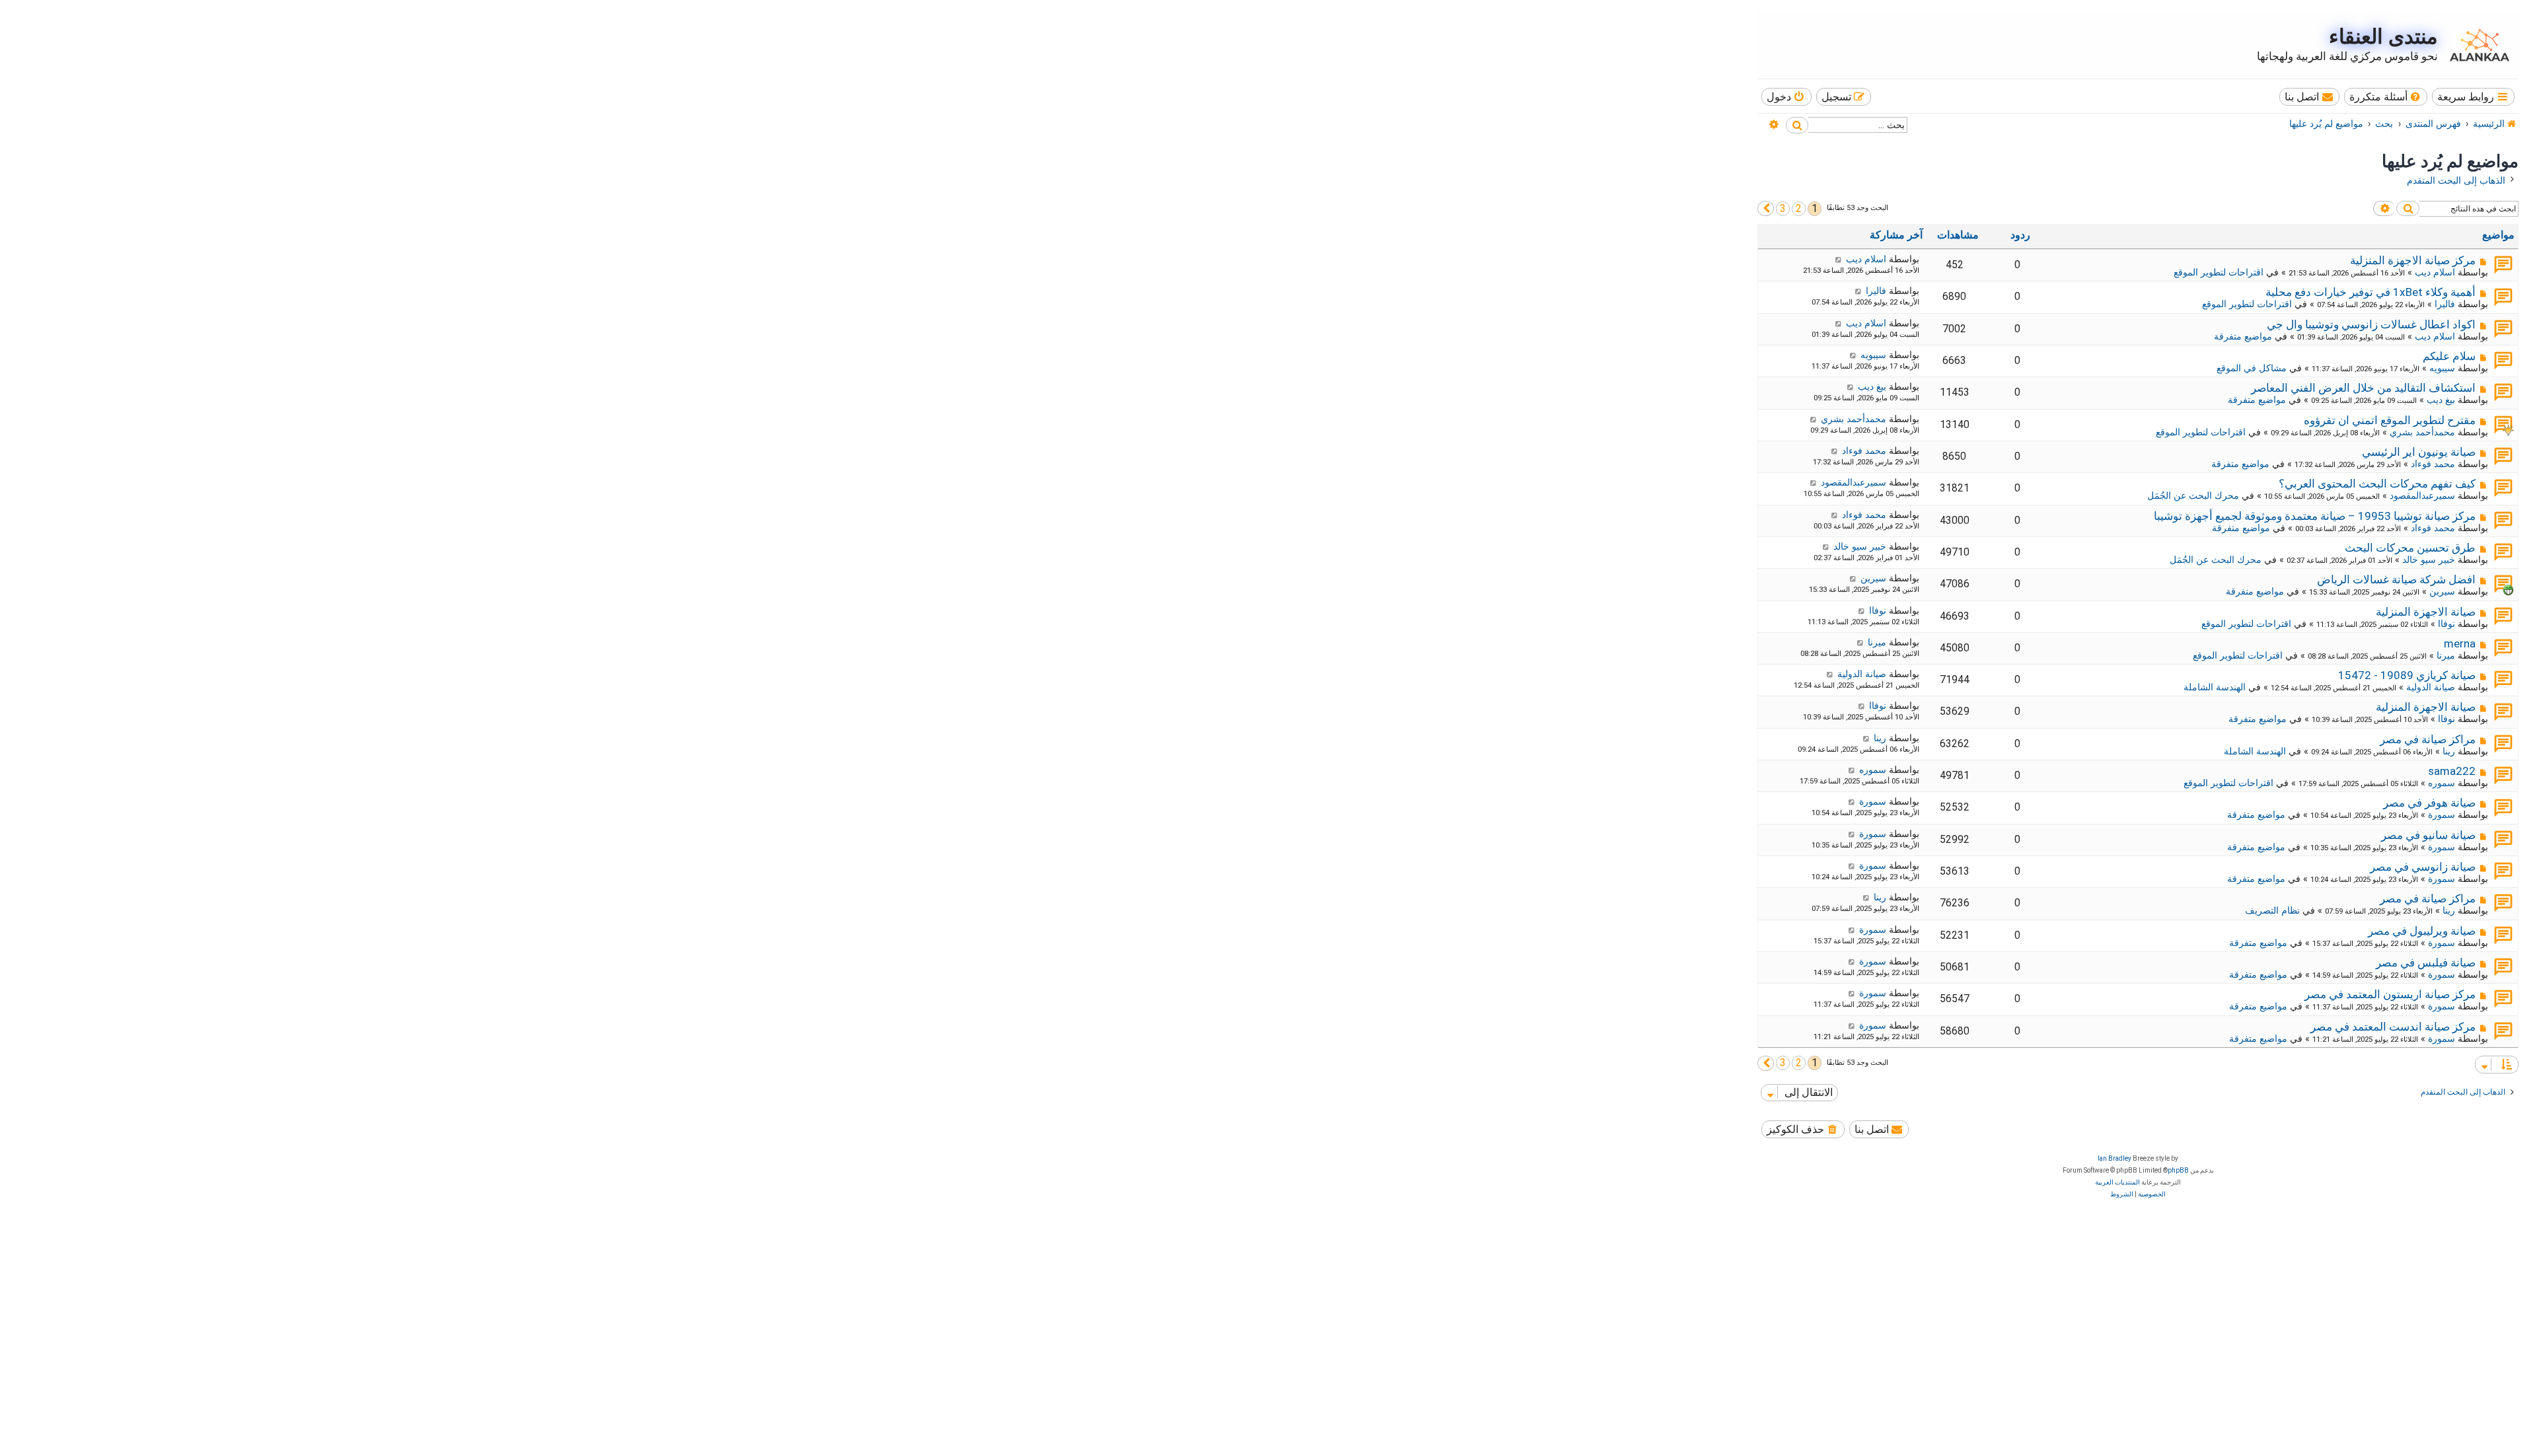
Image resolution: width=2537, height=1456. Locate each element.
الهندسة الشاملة (2215, 687)
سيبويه (2442, 368)
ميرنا (2446, 655)
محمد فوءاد (2433, 464)
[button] (1766, 208)
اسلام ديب (2435, 272)
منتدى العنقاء (2383, 37)
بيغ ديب (2441, 400)
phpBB (2178, 1170)
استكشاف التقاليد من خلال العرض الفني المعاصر (2363, 388)
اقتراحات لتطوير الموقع (2219, 272)
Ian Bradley (2114, 1158)
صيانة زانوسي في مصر (2423, 867)
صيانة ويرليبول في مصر (2422, 931)
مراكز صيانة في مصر (2428, 739)
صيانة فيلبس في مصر (2426, 963)
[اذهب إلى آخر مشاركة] (1838, 259)
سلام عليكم (2449, 356)
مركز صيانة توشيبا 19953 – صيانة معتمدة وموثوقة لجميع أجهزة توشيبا (2315, 516)
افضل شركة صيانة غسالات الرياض (2396, 579)
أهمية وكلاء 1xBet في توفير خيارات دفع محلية (2371, 292)
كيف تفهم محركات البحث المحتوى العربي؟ (2377, 484)
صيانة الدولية (2431, 687)
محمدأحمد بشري (2422, 432)
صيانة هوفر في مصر (2429, 803)
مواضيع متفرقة (2243, 336)
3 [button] (1783, 208)
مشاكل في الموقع (2252, 368)
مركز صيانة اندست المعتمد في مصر (2393, 1027)
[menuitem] (2386, 97)
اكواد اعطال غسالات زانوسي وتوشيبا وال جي (2371, 324)
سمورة (2442, 815)
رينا (2449, 751)
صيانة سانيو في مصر (2428, 835)
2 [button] (1799, 208)
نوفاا (2446, 624)
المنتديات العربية (2117, 1182)
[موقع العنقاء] (2476, 45)
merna (2460, 643)
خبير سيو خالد (2429, 560)
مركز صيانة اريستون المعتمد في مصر (2390, 994)
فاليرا (2445, 304)
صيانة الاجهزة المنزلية (2426, 612)
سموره (2442, 783)
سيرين (2442, 591)
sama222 (2452, 771)
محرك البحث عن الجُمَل (2193, 495)
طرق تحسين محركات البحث (2410, 548)
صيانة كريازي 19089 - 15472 (2407, 675)
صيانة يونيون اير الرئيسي (2419, 452)
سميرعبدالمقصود (2422, 495)
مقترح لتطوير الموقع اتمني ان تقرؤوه (2390, 420)
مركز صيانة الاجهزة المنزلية (2413, 260)
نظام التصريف (2272, 910)
